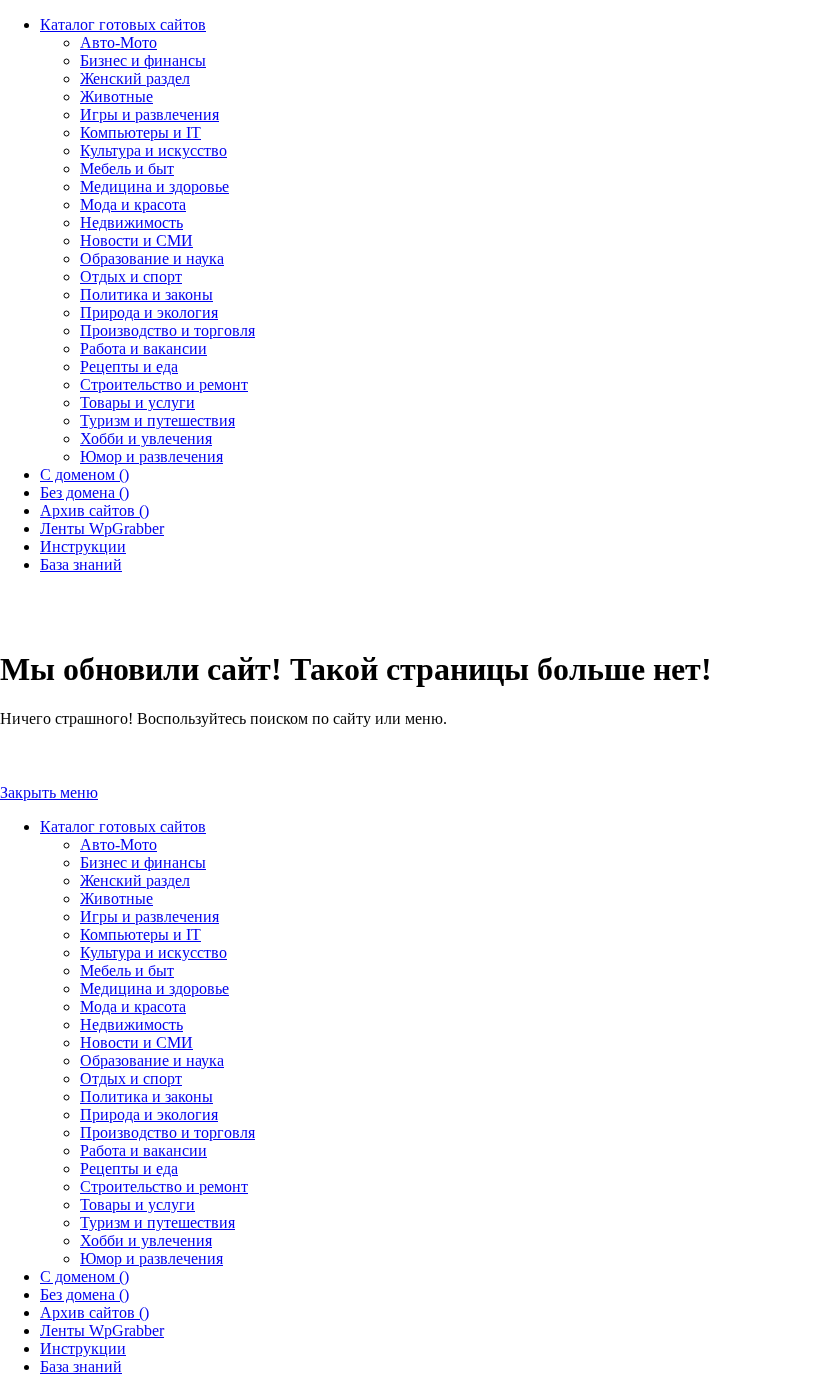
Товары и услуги (137, 1204)
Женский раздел (135, 880)
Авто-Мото (118, 844)
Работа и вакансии (143, 1150)
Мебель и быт (127, 970)
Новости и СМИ (136, 1042)
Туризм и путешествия (157, 1222)
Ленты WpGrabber (102, 1330)
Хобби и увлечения (146, 1240)
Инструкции (83, 1348)
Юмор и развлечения (151, 1258)
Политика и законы (146, 1096)
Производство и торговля (167, 1132)
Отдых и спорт (131, 1078)
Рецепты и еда (129, 1168)
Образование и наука (152, 1060)
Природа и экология (149, 1114)
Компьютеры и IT (140, 934)
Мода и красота (133, 1006)
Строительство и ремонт (164, 1186)
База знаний (81, 1366)
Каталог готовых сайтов (123, 826)
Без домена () (84, 1294)
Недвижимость (131, 1024)
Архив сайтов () (94, 1312)
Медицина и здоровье (154, 988)
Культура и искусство (153, 952)
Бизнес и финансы (143, 862)
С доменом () (84, 1276)
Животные (116, 898)
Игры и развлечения (149, 916)
